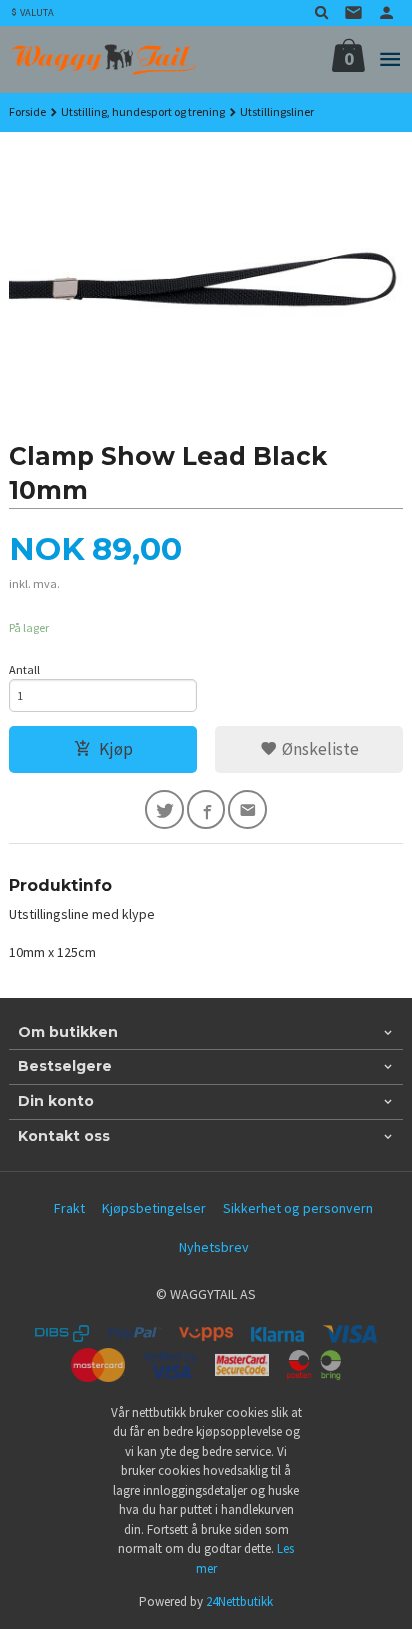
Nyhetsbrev (214, 1247)
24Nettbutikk (239, 1601)
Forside (27, 111)
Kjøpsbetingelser (154, 1208)
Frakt (69, 1208)
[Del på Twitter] (164, 809)
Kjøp (116, 749)
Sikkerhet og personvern (298, 1208)
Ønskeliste (318, 749)
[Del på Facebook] (206, 809)
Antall (24, 669)
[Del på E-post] (247, 809)
